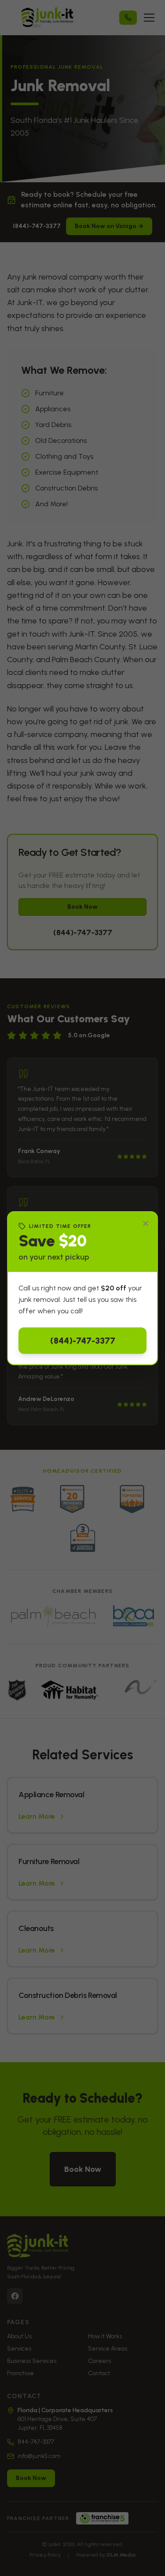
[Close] (146, 1224)
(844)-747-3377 (83, 1341)
